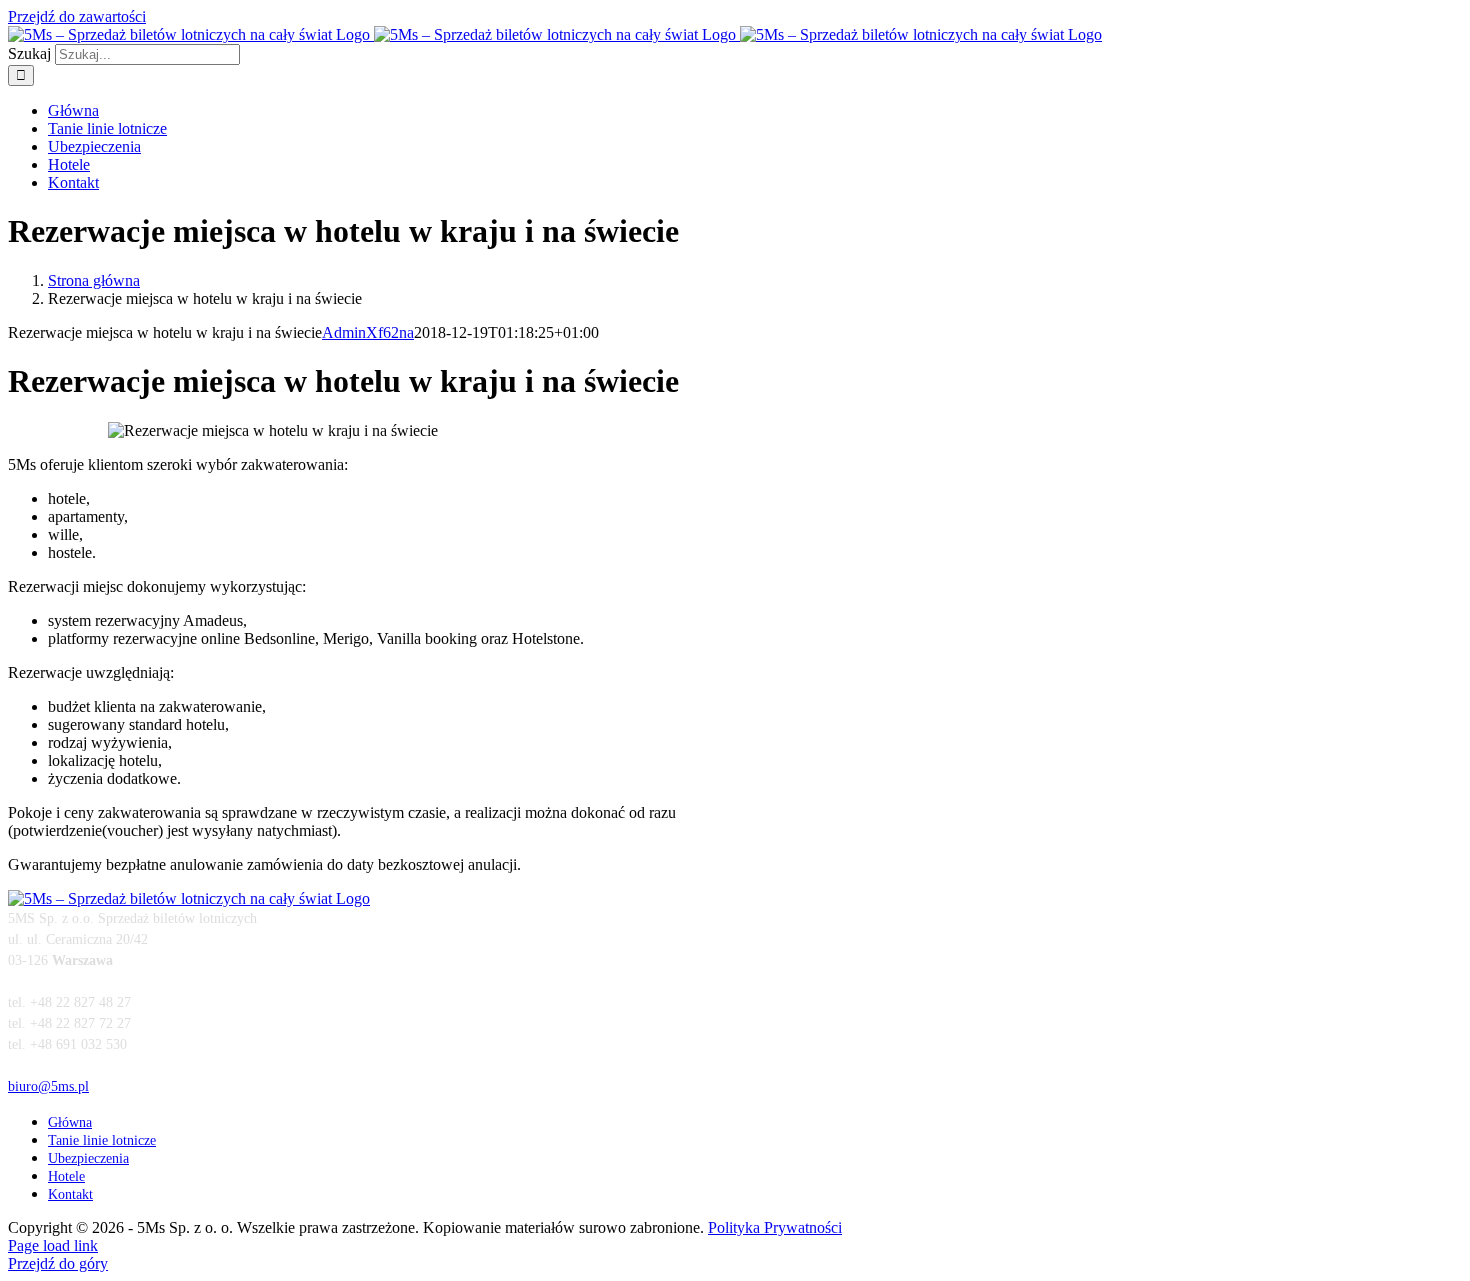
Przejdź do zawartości (77, 16)
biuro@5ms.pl (48, 1086)
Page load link (53, 1245)
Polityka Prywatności (775, 1227)
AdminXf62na (368, 332)
